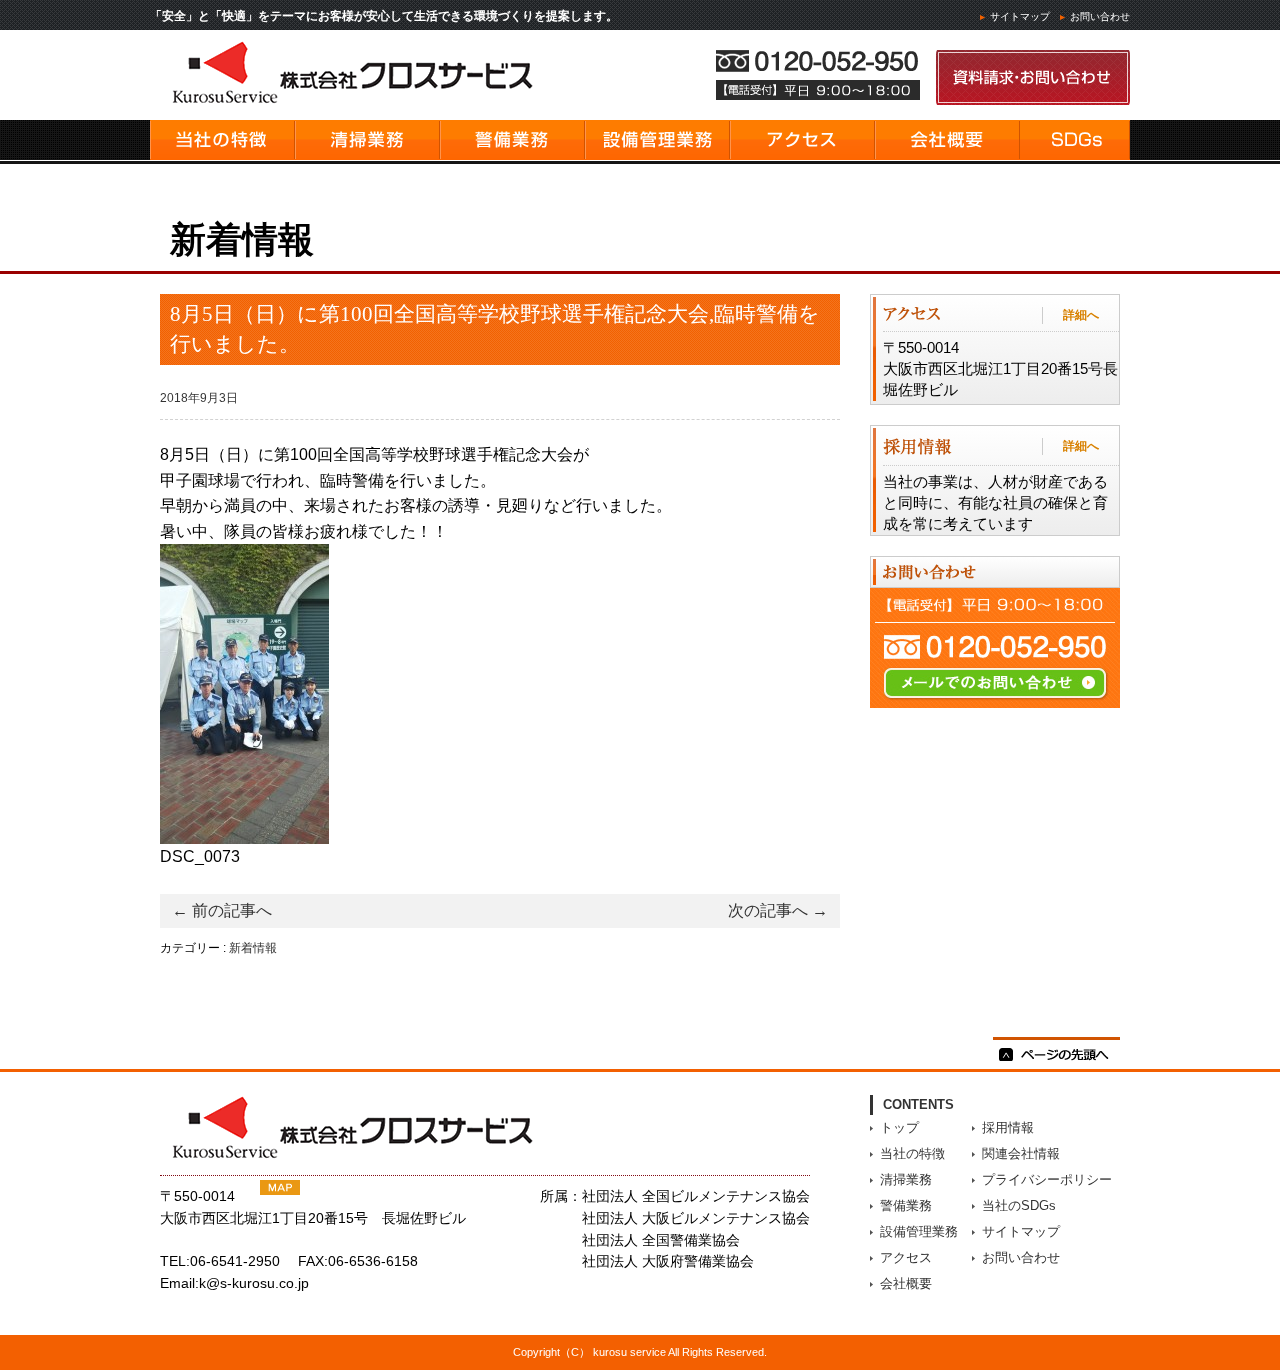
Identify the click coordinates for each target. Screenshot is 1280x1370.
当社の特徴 (912, 1153)
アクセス (906, 1257)
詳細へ (1081, 315)
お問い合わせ (1100, 16)
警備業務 (906, 1205)
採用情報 (1008, 1127)
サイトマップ (1020, 16)
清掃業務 (906, 1179)
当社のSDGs (1019, 1205)
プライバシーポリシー (1047, 1179)
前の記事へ (222, 910)
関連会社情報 (1021, 1153)
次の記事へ (778, 910)
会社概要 (906, 1283)
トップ (899, 1127)
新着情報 (253, 948)
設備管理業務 (919, 1231)
